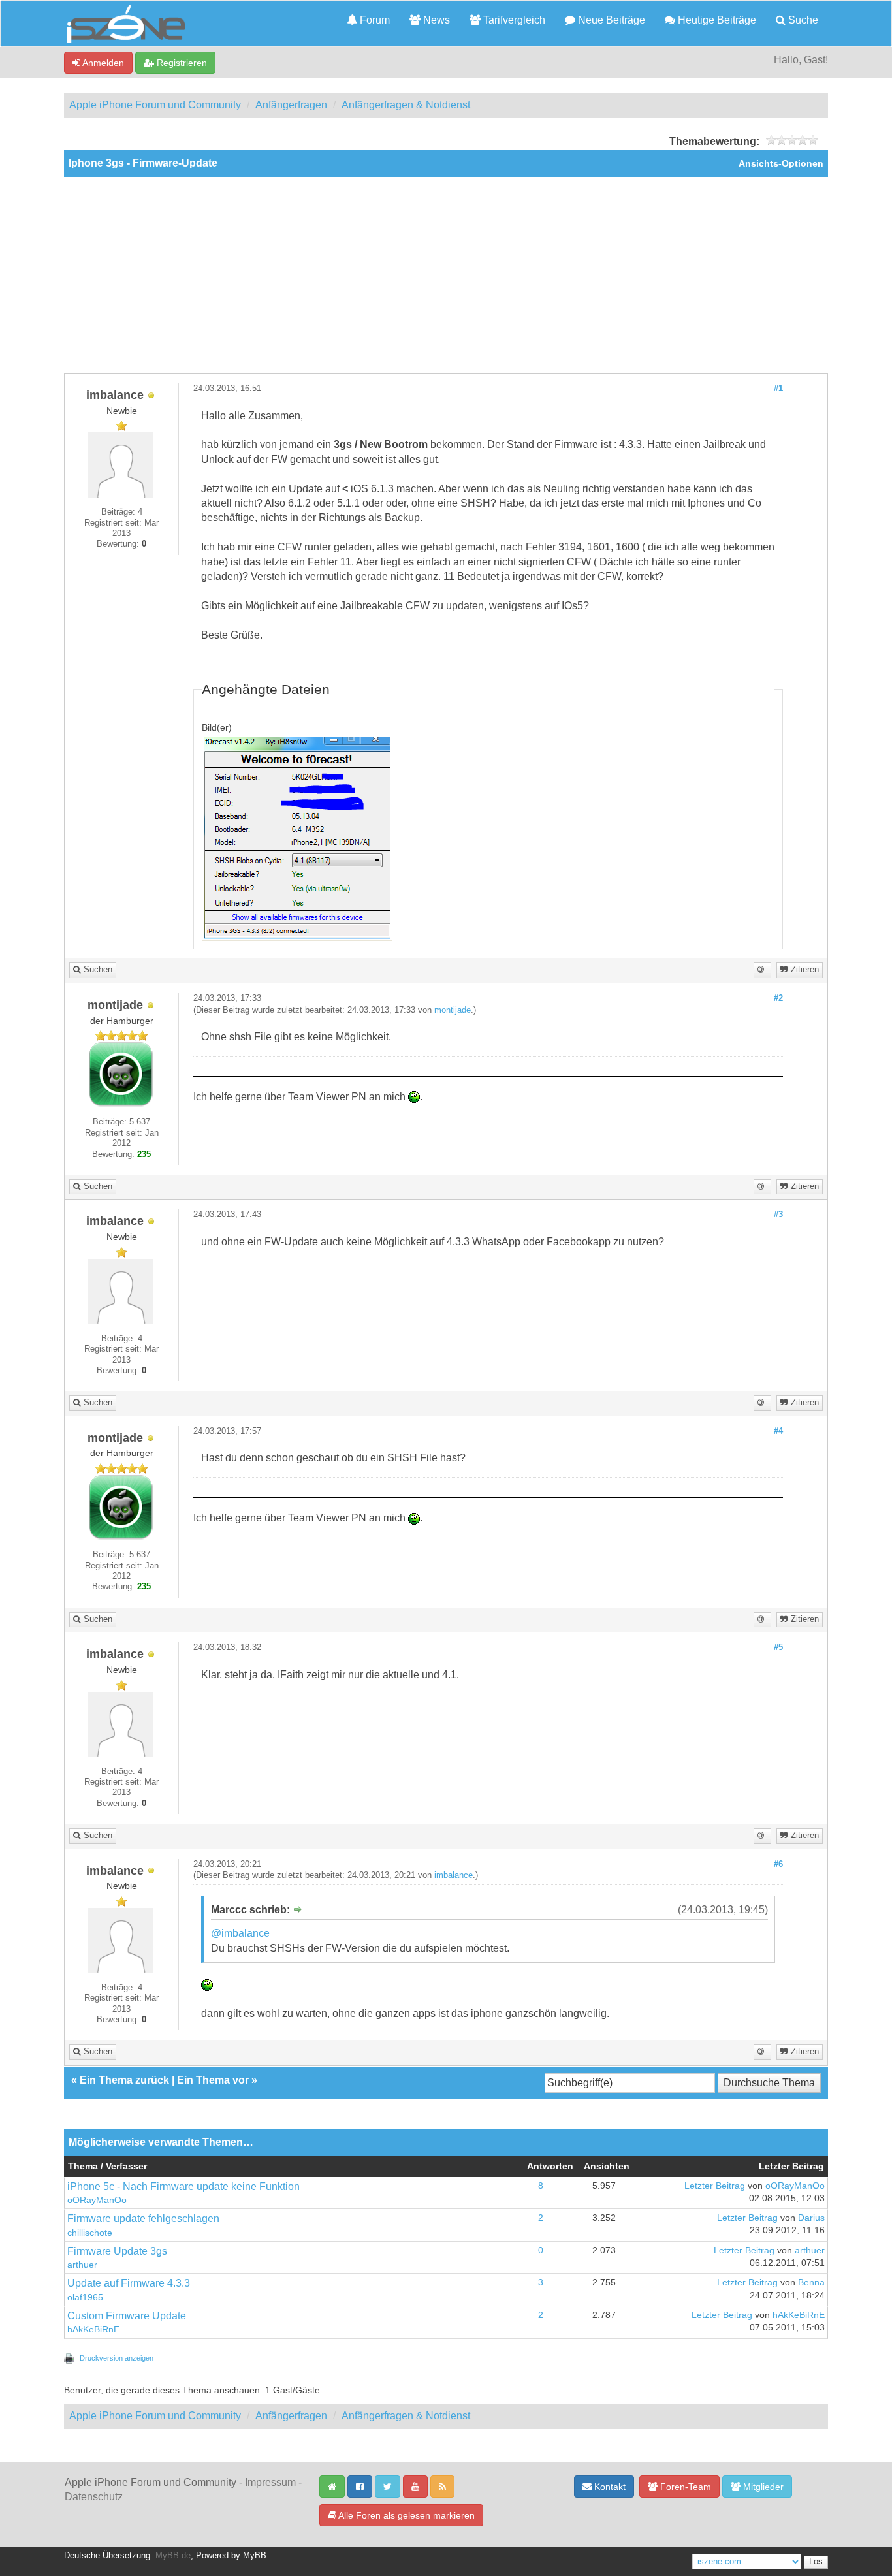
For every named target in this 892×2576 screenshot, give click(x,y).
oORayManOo (97, 2200)
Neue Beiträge (610, 20)
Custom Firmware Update (127, 2316)
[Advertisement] (446, 275)
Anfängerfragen (291, 105)
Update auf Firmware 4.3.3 (129, 2283)
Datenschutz (94, 2497)
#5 (778, 1647)
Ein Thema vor (213, 2080)
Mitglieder (762, 2487)
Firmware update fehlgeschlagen (143, 2218)
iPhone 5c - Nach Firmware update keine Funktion (183, 2186)
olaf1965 (85, 2298)
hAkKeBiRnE (93, 2330)
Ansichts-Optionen (781, 164)
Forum (374, 20)
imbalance (454, 1875)
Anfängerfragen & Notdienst (406, 105)
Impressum (270, 2482)
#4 (778, 1431)
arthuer (82, 2265)
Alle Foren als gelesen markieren (406, 2515)
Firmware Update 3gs (117, 2251)
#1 (778, 389)
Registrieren (181, 63)
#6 (778, 1864)
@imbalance (240, 1933)
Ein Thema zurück (124, 2080)
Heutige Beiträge (716, 20)
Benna (811, 2282)
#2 (778, 998)
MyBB (255, 2556)
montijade (453, 1010)
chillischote (90, 2233)
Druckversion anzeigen (117, 2358)
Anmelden (102, 63)
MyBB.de (173, 2556)
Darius (811, 2218)
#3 (778, 1215)
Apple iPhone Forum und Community (155, 105)
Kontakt (609, 2487)
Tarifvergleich (513, 20)
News (435, 20)
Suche (802, 20)
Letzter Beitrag (715, 2186)
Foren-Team (684, 2487)
